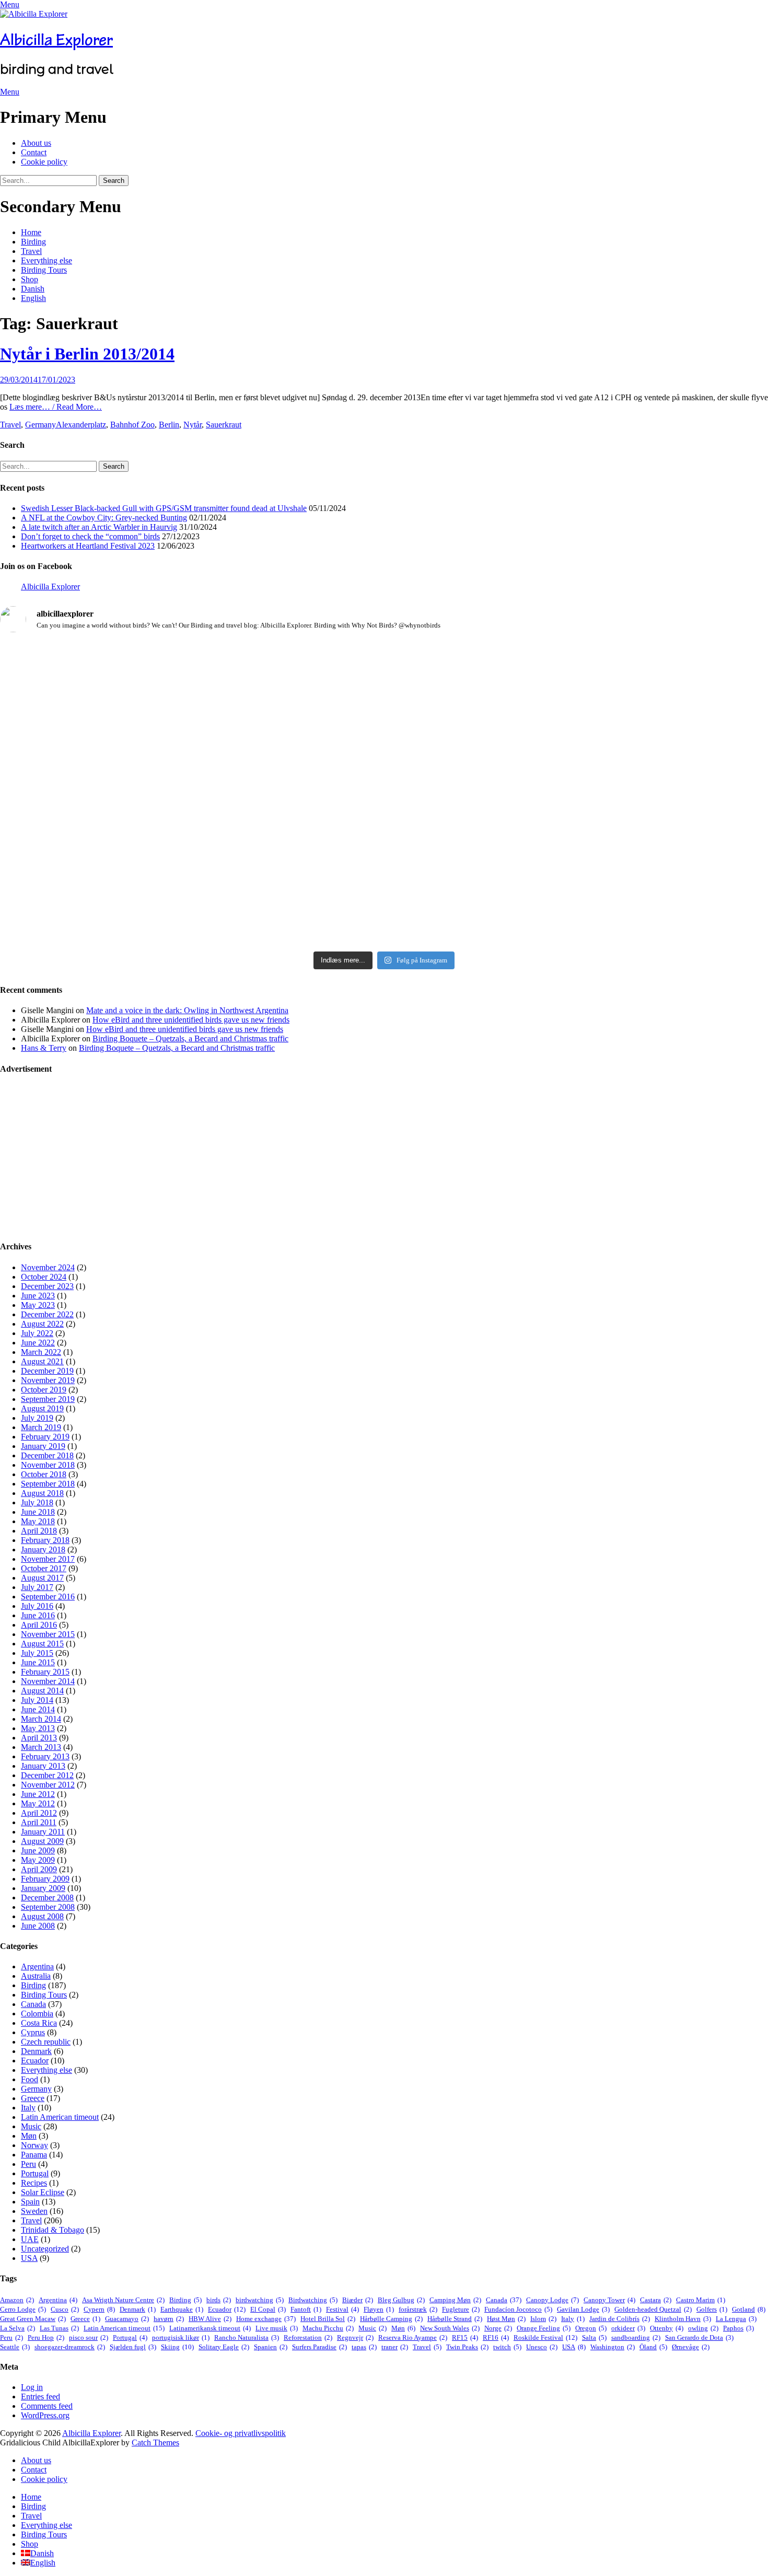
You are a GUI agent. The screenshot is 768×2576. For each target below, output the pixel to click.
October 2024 (44, 1277)
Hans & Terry (44, 1048)
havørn (169, 2319)
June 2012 (38, 1794)
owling (703, 2328)
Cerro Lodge (23, 2309)
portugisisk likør (181, 2337)
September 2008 (48, 1907)
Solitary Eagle (224, 2347)
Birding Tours (44, 270)
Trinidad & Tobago (53, 2230)
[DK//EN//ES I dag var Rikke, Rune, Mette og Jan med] (642, 857)
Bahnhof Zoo (132, 425)
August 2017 (42, 1578)
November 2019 (48, 1380)
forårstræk (418, 2309)
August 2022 (42, 1324)
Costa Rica (39, 2023)
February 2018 (45, 1540)
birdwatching (260, 2300)
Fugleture (461, 2309)
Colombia (37, 2014)
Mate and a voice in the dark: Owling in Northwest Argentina (187, 1010)
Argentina (37, 1966)
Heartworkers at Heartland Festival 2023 (88, 546)
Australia (36, 1976)
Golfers (712, 2309)
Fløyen (379, 2309)
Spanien (271, 2347)
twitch (507, 2347)
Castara (656, 2300)
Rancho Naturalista (247, 2337)
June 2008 (38, 1926)
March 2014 (41, 1719)
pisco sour (89, 2337)
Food (30, 2079)
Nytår (193, 425)
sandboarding (636, 2337)
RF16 (496, 2337)
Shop (30, 279)
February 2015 (45, 1672)
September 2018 (48, 1484)
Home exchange (266, 2319)
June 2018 (38, 1512)
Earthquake (182, 2309)
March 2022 (41, 1352)
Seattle (15, 2347)
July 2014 (37, 1700)
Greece (33, 2098)
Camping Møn (455, 2300)
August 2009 (42, 1841)
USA (29, 2258)
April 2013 (39, 1738)
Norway (34, 2145)
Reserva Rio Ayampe (413, 2337)
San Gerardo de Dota (699, 2337)
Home (31, 232)
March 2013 (41, 1747)
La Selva (18, 2328)
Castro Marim (701, 2300)
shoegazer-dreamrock (70, 2347)
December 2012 (47, 1775)
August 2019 (42, 1408)
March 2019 (41, 1427)
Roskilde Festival (545, 2337)
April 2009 (39, 1869)
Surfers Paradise (319, 2347)
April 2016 (39, 1625)
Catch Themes (155, 2442)
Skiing (177, 2347)
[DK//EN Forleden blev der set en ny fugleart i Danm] (126, 688)
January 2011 (43, 1832)
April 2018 (39, 1531)
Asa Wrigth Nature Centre (123, 2300)
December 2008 (47, 1898)
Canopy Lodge (552, 2300)
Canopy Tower (609, 2300)
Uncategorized (45, 2249)
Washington (613, 2347)
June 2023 (38, 1296)
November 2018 (48, 1465)
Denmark (36, 2051)
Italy (28, 2108)
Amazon (17, 2300)
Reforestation (308, 2337)
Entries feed (40, 2397)
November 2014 (48, 1681)
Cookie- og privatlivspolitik (241, 2433)
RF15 (465, 2337)
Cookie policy (44, 162)
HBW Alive (210, 2319)
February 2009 (45, 1879)
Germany (40, 425)
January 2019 (43, 1446)
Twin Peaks (467, 2347)
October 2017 (44, 1568)
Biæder (358, 2300)
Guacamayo (127, 2319)
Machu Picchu (328, 2328)
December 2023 (47, 1286)
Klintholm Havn (683, 2319)
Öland (653, 2347)
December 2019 (47, 1371)
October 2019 (44, 1390)
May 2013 (38, 1728)
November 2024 (48, 1267)
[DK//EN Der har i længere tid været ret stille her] (384, 706)
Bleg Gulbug (401, 2300)
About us (36, 143)
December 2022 (47, 1314)
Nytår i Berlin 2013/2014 (87, 354)
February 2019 (45, 1437)
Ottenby (667, 2328)
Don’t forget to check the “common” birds (90, 536)
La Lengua (736, 2319)
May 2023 (38, 1305)
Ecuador (35, 2061)
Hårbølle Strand (455, 2319)
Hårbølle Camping (391, 2319)
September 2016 (48, 1597)
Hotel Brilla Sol (328, 2319)
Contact (34, 152)
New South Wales (450, 2328)
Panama (34, 2155)
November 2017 (48, 1559)
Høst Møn (506, 2319)
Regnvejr (355, 2337)
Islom (543, 2319)
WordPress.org (45, 2415)
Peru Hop (46, 2337)
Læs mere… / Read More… (56, 407)
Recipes (34, 2183)
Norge (498, 2328)
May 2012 (38, 1803)
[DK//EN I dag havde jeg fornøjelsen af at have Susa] (384, 857)
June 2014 (38, 1709)
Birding (33, 242)
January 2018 (43, 1550)
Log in (32, 2387)
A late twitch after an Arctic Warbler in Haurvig (99, 527)
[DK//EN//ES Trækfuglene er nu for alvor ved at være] (126, 825)
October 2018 (44, 1474)
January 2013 (43, 1766)
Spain (30, 2202)
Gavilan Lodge (583, 2309)
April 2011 (39, 1822)
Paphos (738, 2328)
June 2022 (38, 1343)
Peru (28, 2164)
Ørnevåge (691, 2347)
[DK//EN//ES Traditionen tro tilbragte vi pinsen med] (642, 669)
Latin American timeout (60, 2117)
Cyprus (33, 2032)
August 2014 (42, 1691)
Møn (29, 2136)
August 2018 (42, 1493)
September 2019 (48, 1399)
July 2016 (37, 1606)
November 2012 (48, 1785)
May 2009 (38, 1860)
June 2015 (38, 1662)
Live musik (277, 2328)
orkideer (628, 2328)
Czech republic (46, 2042)
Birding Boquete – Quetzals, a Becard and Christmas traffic (190, 1038)
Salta (594, 2337)
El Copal (268, 2309)
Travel (31, 251)
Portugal (35, 2173)
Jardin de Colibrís (620, 2319)
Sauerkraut (224, 425)
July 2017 (37, 1587)
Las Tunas (59, 2328)
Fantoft (306, 2309)
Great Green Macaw (33, 2319)
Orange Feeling (544, 2328)
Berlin (169, 425)
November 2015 (48, 1634)
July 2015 (37, 1653)
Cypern (99, 2309)
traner (395, 2347)
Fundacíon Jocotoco (518, 2309)
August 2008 (42, 1916)
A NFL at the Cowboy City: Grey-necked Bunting (104, 518)
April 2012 (39, 1813)
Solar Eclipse (43, 2192)
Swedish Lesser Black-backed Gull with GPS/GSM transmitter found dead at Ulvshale (164, 508)
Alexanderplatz (81, 425)
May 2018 (38, 1521)
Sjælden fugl (133, 2347)
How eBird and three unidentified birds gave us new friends (191, 1020)
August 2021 (42, 1361)
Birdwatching (313, 2300)
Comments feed (47, 2406)
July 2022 (37, 1333)
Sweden (34, 2211)
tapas (364, 2347)
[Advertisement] (313, 1158)
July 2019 (37, 1418)
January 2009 (43, 1888)
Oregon (591, 2328)
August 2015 (42, 1644)
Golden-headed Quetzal (653, 2309)
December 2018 (47, 1455)
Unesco (542, 2347)
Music (31, 2126)
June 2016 (38, 1615)
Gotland (749, 2309)
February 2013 (45, 1756)
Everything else (46, 260)
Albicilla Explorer (56, 40)
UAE (30, 2239)
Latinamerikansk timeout (210, 2328)
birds (219, 2300)
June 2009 (38, 1850)
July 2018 (37, 1502)
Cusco (65, 2309)
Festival (342, 2309)
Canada (33, 2004)
